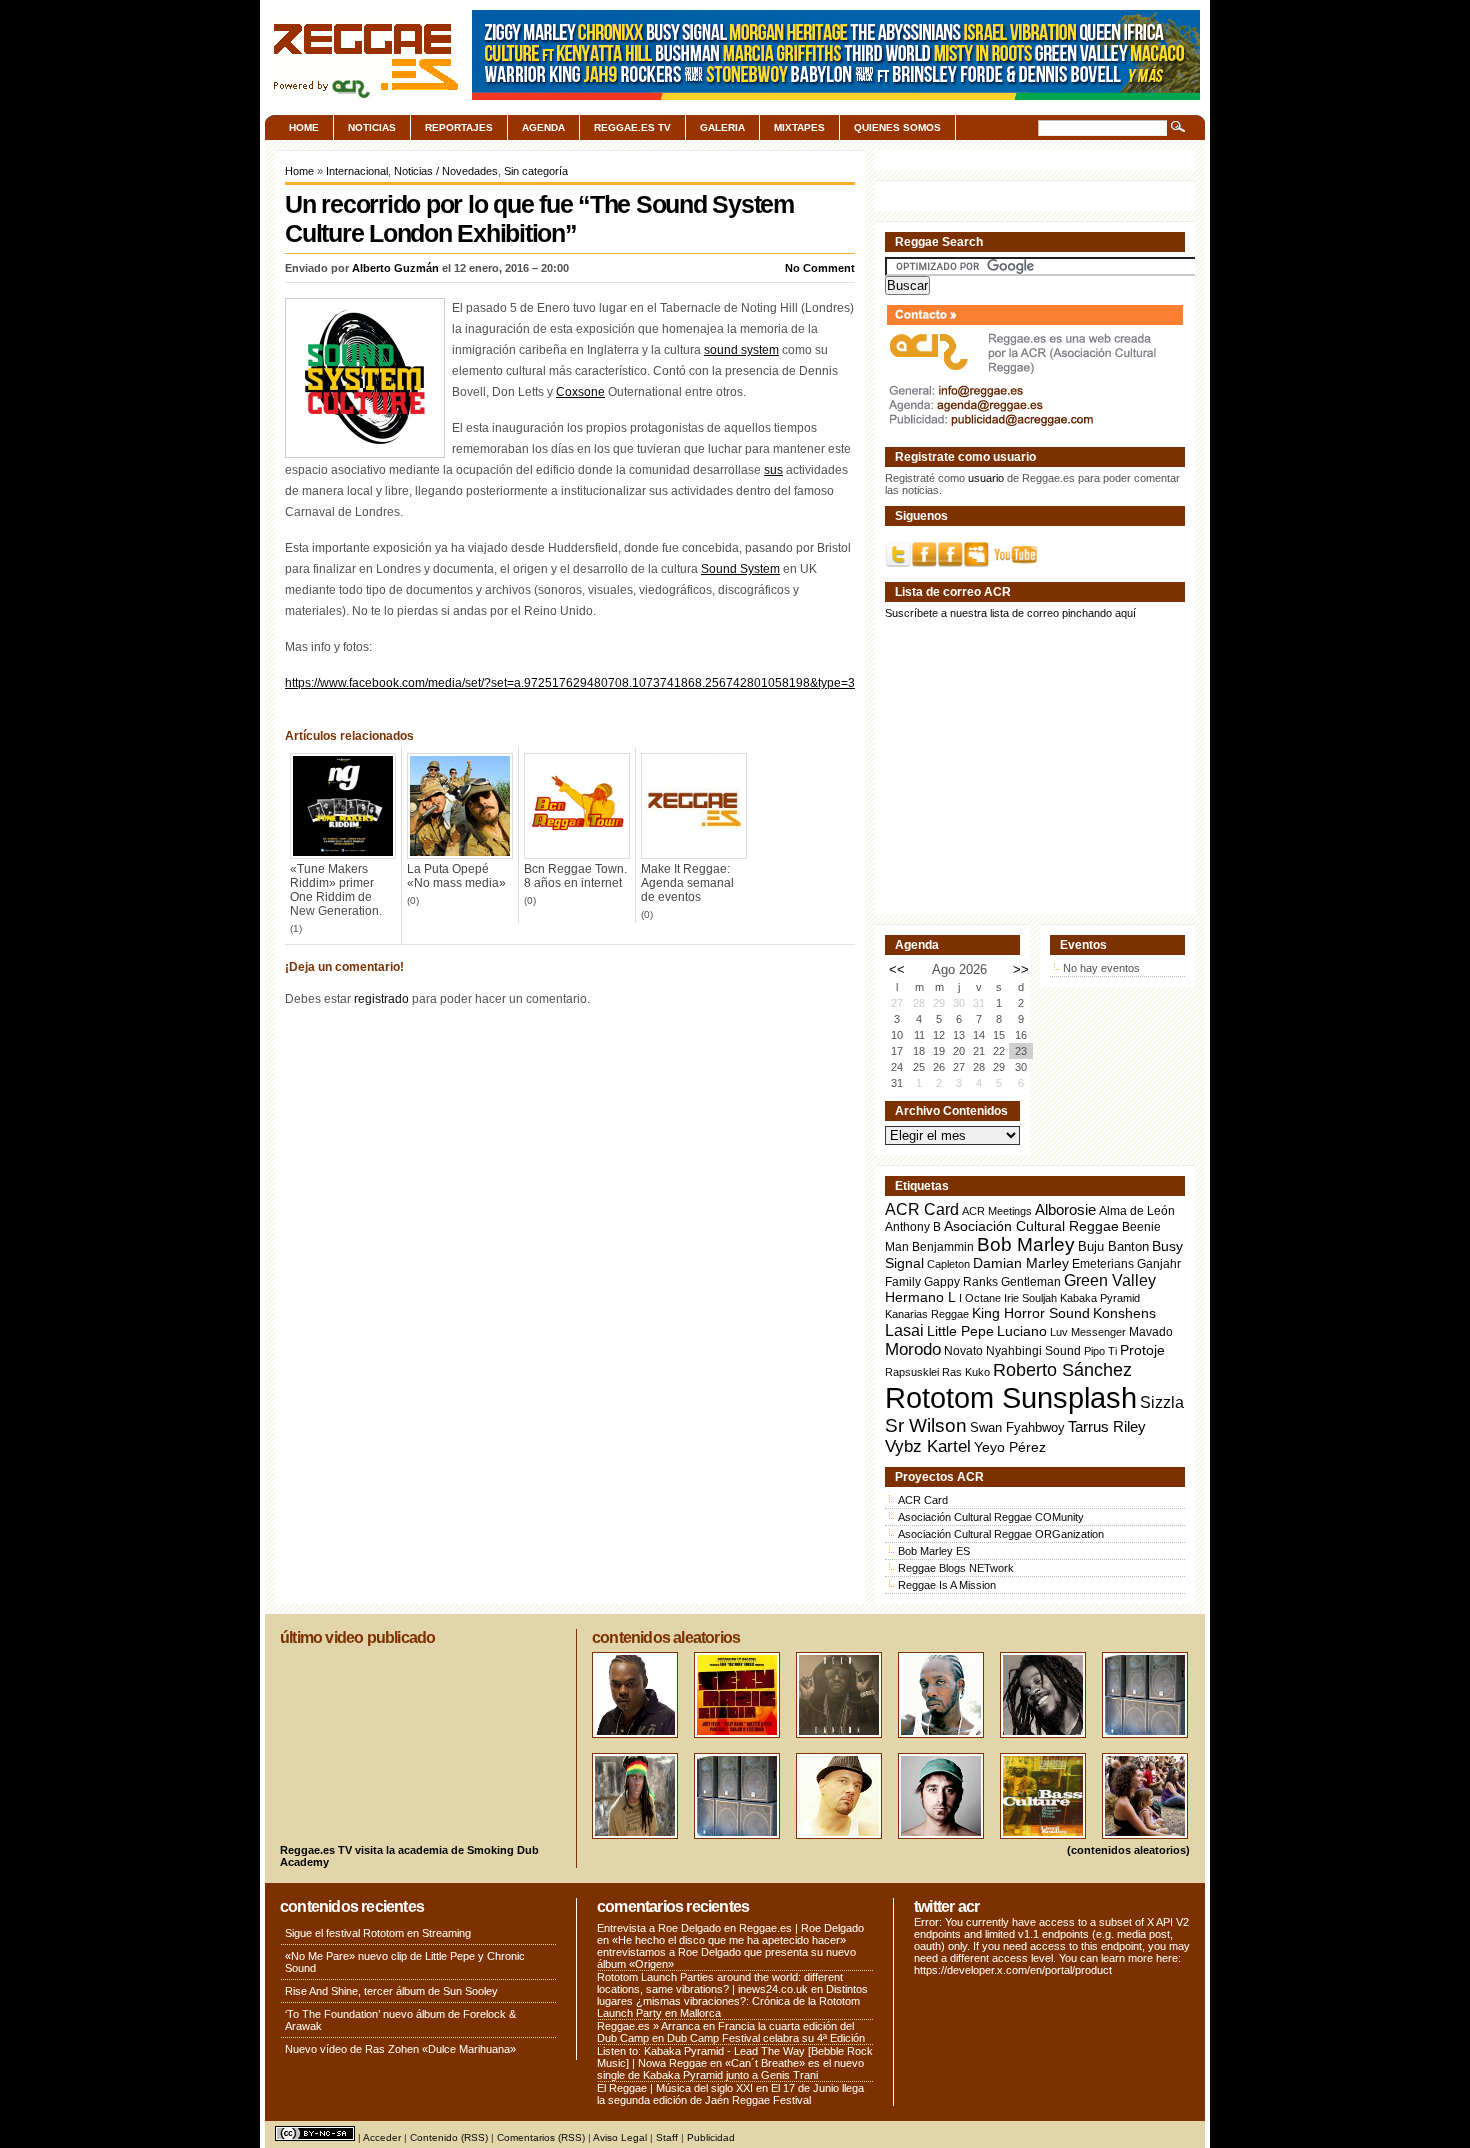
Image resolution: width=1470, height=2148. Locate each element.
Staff (667, 2137)
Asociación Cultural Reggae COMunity (991, 1517)
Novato (963, 1350)
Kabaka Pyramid (1100, 1298)
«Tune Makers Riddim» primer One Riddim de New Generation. (336, 890)
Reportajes (459, 127)
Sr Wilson (926, 1425)
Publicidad (711, 2137)
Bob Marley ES (934, 1551)
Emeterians (1103, 1264)
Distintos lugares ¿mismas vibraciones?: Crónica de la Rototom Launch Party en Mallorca (732, 2001)
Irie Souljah (1030, 1298)
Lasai (904, 1330)
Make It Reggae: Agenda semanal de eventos (687, 883)
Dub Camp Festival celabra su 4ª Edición (766, 2038)
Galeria (722, 127)
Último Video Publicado (357, 1637)
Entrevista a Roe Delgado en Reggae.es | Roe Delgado (730, 1928)
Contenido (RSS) (449, 2137)
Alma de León (1137, 1210)
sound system (741, 350)
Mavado (1151, 1332)
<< (897, 969)
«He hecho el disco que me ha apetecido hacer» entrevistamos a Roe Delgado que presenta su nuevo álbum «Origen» (726, 1952)
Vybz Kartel (928, 1446)
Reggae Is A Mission (947, 1585)
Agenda (543, 127)
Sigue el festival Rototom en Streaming (378, 1933)
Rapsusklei (912, 1372)
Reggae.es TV (632, 127)
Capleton (948, 1264)
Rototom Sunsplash (1011, 1397)
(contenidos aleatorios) (1128, 1850)
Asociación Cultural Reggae (1031, 1226)
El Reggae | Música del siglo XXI (675, 2088)
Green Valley (1110, 1280)
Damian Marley (1021, 1263)
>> (1021, 969)
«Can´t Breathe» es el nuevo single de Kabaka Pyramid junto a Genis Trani (730, 2069)
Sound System (740, 569)
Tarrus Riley (1107, 1426)
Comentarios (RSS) (541, 2137)
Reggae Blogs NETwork (956, 1568)
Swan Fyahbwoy (1017, 1427)
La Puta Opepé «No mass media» (456, 876)
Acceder (382, 2137)
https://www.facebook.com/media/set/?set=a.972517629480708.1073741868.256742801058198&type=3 (570, 683)
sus (773, 470)
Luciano (1022, 1331)
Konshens (1124, 1313)
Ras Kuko (966, 1372)
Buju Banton (1113, 1247)
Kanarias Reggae (927, 1314)
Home (304, 127)
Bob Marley (1026, 1244)
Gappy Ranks (961, 1281)
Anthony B (913, 1226)
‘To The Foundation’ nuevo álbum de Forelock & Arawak (400, 2020)
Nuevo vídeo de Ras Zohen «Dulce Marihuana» (400, 2049)
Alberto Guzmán (395, 268)
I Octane (980, 1298)
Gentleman (1031, 1282)
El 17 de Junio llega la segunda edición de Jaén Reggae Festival (730, 2094)
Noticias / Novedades (446, 171)
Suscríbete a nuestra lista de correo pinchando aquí (1010, 613)
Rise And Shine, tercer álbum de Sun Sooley (391, 1991)
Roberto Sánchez (1062, 1370)
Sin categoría (536, 171)
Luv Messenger (1088, 1332)
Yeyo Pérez (1010, 1447)
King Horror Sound (1031, 1313)
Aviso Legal (620, 2137)
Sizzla (1162, 1402)
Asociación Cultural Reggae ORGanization (1001, 1534)
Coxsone (580, 392)
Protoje (1142, 1350)
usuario (986, 478)
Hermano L (920, 1297)
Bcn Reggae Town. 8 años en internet (575, 876)
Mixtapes (799, 127)
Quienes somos (897, 127)
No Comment (820, 268)
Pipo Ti (1100, 1351)
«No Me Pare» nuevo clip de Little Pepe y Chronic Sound (405, 1962)
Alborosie (1065, 1209)
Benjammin (943, 1247)
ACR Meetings (997, 1211)
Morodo (913, 1349)
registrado (381, 999)
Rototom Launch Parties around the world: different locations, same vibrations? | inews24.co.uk (720, 1983)
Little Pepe (960, 1331)
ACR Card (922, 1209)
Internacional (357, 171)
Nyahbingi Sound (1033, 1351)
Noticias (372, 127)
